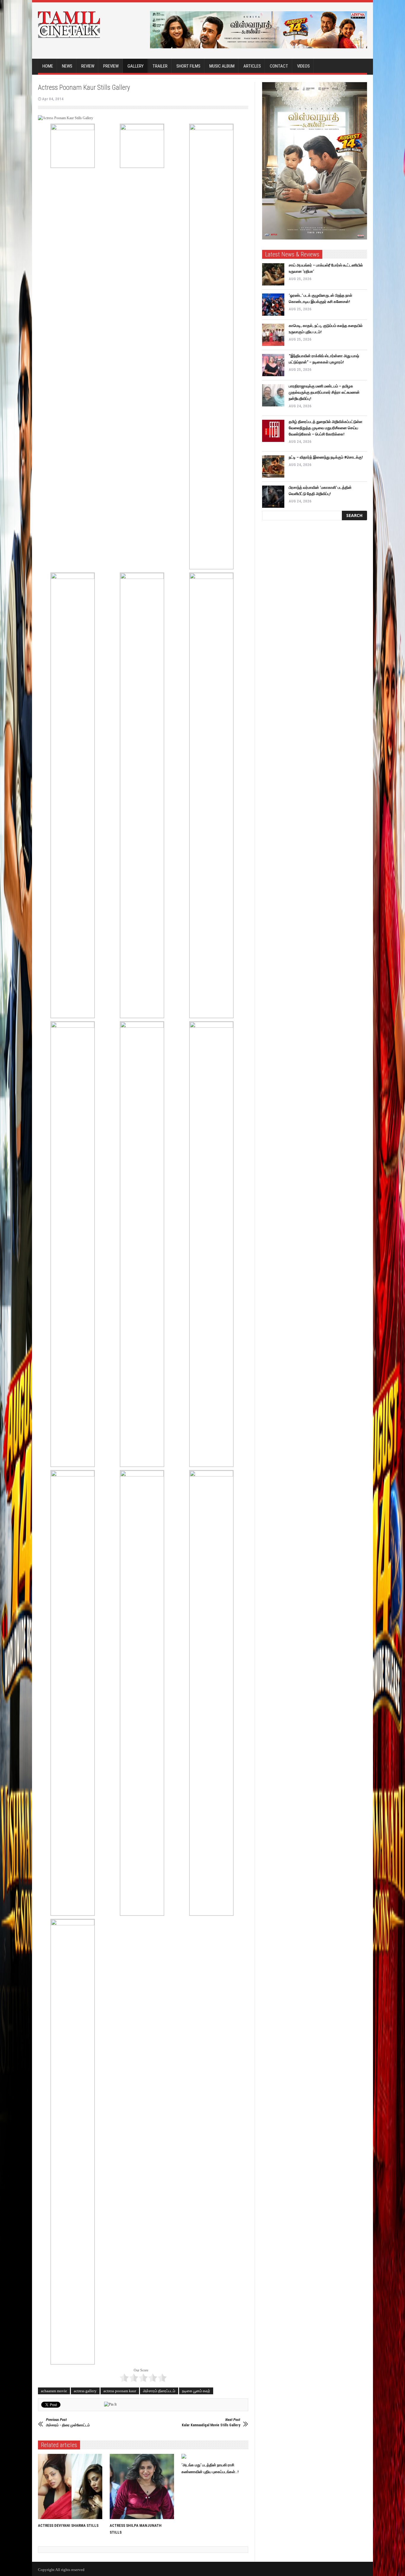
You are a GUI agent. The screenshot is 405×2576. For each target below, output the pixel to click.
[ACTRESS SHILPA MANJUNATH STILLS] (143, 2486)
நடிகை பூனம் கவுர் (196, 2391)
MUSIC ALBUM (222, 66)
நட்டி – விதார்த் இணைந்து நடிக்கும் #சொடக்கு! (326, 457)
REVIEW (88, 66)
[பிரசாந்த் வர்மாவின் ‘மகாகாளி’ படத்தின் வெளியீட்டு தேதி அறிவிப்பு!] (273, 497)
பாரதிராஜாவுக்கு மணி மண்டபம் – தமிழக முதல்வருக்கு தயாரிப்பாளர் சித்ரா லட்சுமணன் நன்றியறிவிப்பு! (324, 392)
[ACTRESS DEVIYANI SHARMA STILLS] (72, 2486)
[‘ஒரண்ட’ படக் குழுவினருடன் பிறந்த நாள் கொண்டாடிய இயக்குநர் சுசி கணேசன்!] (273, 305)
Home (48, 66)
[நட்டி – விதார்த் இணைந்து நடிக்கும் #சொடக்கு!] (273, 466)
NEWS (67, 66)
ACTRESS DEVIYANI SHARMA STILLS (68, 2525)
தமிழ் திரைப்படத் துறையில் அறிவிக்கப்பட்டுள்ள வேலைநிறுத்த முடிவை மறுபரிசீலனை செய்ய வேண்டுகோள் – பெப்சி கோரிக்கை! (326, 428)
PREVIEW (111, 66)
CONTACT (279, 66)
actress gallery (85, 2391)
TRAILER (160, 66)
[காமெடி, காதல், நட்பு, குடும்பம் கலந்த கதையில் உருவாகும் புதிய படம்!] (273, 335)
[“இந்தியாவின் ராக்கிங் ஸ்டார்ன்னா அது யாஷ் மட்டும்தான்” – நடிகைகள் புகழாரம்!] (273, 365)
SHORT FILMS (188, 66)
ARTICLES (252, 66)
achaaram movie (54, 2391)
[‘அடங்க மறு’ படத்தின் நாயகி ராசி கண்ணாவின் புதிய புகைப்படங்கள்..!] (215, 2456)
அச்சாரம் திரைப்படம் (159, 2391)
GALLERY (135, 66)
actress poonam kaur (120, 2391)
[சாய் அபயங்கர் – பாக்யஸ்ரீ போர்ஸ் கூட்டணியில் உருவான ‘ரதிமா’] (273, 274)
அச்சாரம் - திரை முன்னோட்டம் (68, 2422)
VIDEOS (303, 66)
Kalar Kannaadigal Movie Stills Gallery (211, 2422)
